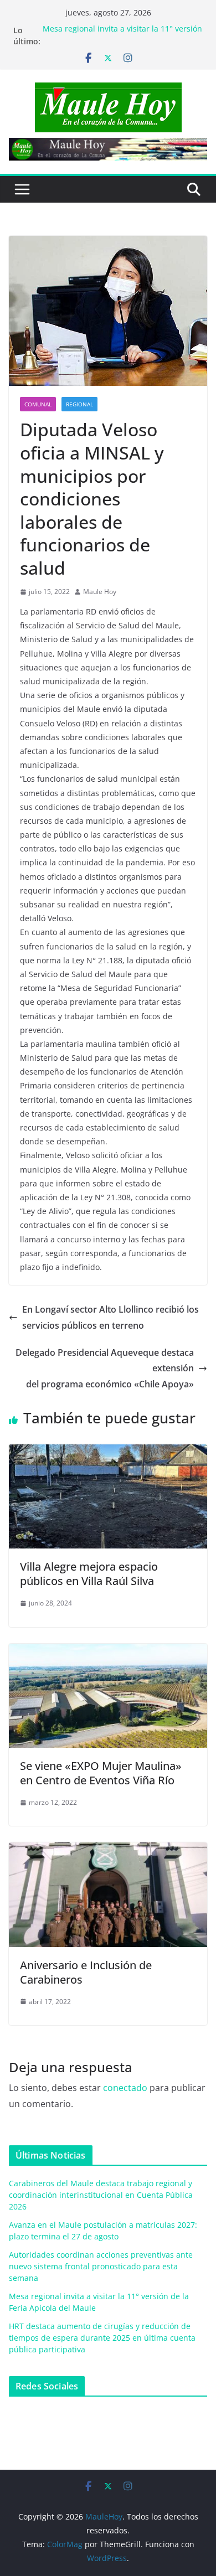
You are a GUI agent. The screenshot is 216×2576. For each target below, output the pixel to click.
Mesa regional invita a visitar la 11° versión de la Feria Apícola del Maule (122, 36)
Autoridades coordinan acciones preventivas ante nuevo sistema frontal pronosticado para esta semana (101, 2266)
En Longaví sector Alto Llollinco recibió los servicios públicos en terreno (110, 1317)
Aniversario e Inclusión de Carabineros (86, 1972)
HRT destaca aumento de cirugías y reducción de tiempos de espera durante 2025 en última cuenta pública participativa (102, 2338)
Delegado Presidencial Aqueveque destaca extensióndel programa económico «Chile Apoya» (105, 1369)
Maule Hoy (100, 592)
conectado (125, 2088)
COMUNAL (38, 404)
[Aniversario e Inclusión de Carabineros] (108, 1850)
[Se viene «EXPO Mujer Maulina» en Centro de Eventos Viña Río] (108, 1651)
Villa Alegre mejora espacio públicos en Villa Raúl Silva (89, 1574)
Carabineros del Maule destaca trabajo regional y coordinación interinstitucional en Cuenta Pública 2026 (101, 2195)
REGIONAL (79, 404)
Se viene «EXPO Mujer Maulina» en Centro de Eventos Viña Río (101, 1773)
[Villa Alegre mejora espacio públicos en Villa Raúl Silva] (108, 1452)
